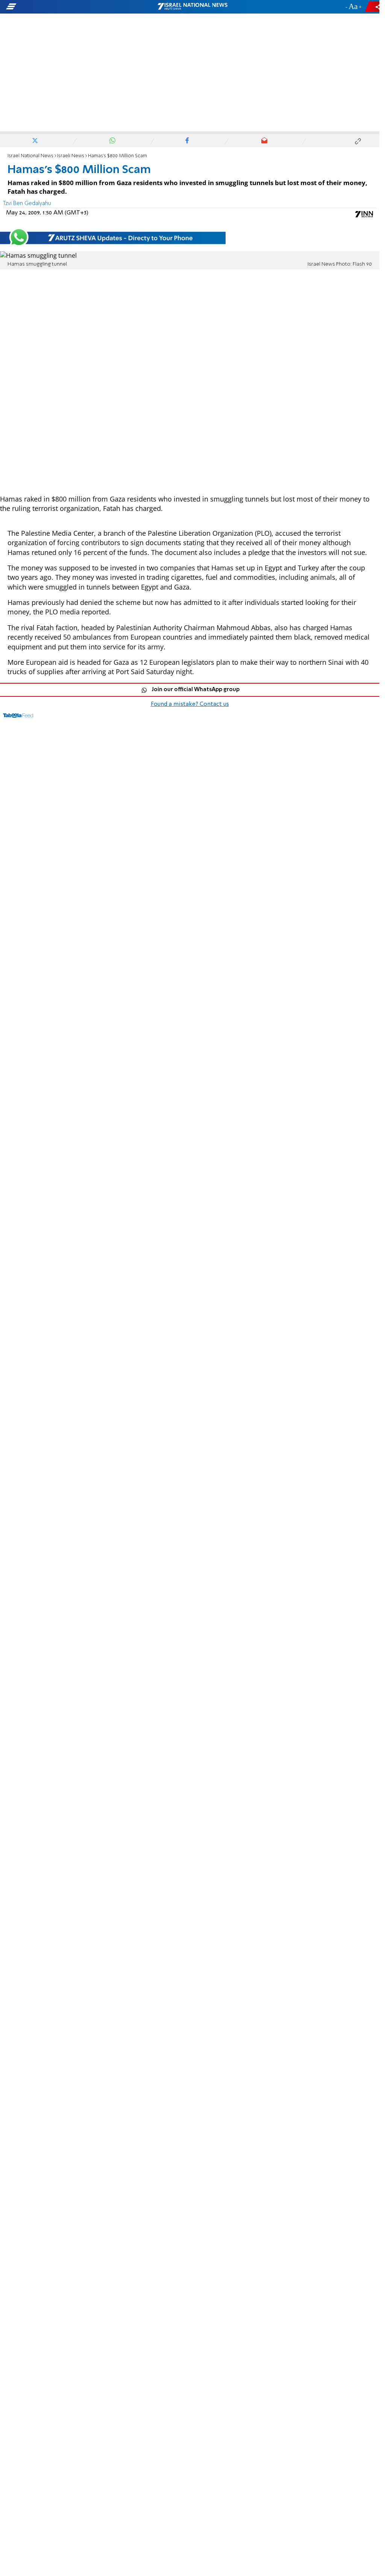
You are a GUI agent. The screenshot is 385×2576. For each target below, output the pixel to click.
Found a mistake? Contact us (190, 704)
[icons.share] (373, 7)
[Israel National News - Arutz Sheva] (192, 7)
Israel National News (30, 156)
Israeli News (71, 156)
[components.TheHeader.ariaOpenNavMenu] (60, 7)
